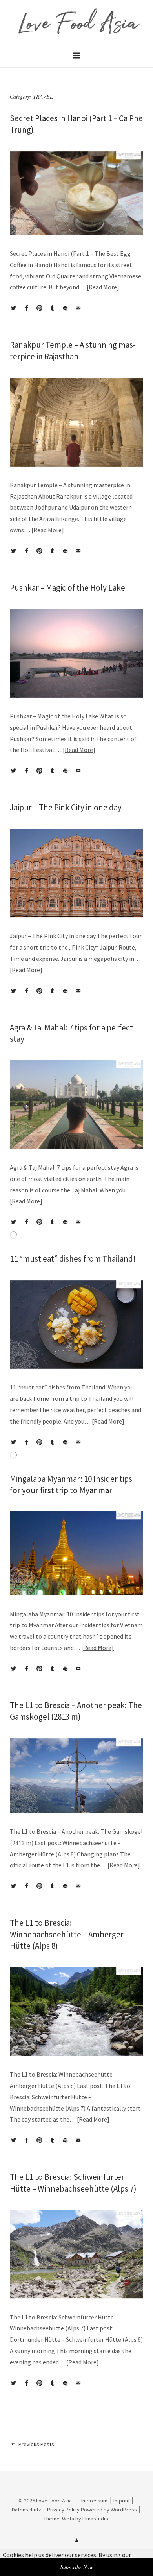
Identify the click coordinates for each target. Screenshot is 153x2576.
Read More (103, 287)
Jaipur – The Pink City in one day (66, 807)
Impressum (94, 2501)
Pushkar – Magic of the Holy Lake (67, 588)
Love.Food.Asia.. (55, 2501)
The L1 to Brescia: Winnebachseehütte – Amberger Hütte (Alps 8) (67, 1934)
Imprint (122, 2501)
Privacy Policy (63, 2510)
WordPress (124, 2510)
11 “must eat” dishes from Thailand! (73, 1259)
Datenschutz (26, 2510)
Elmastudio (95, 2519)
